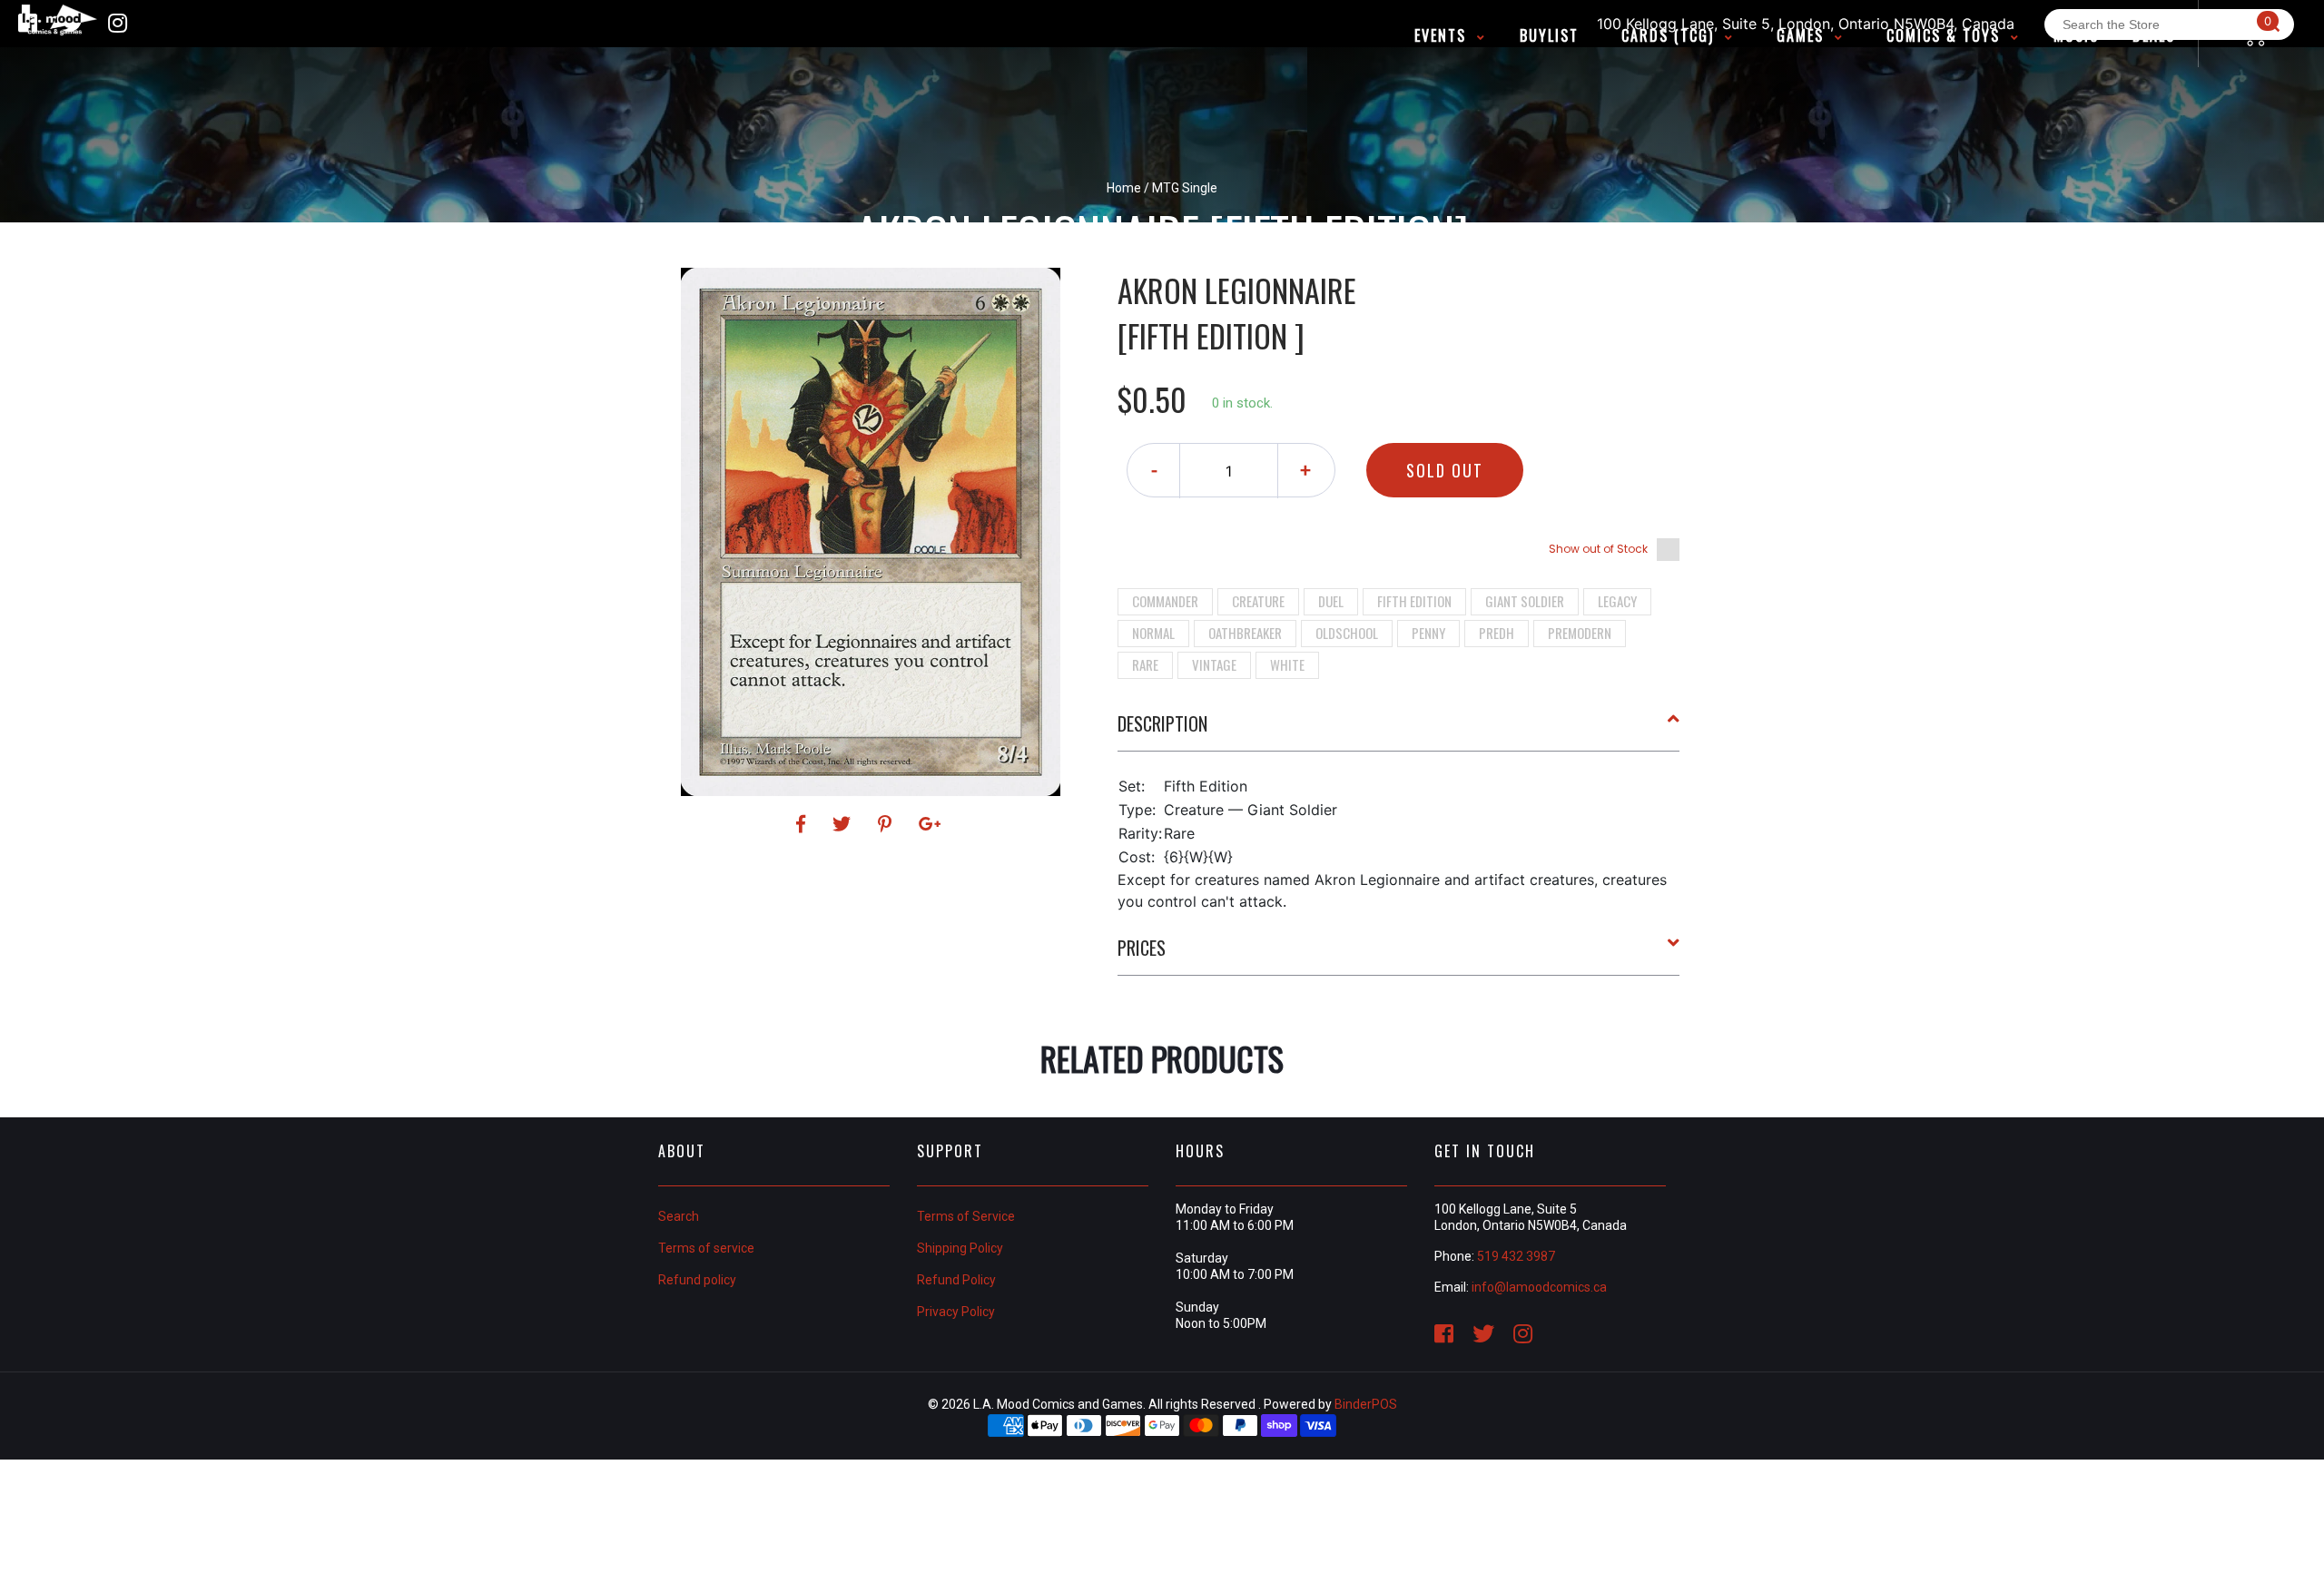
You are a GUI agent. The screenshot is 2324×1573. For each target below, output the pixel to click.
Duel (1331, 601)
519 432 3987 (1516, 1256)
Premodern (1580, 633)
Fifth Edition (1414, 601)
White (1287, 664)
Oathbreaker (1245, 633)
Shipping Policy (960, 1248)
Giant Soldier (1525, 601)
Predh (1497, 633)
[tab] (1399, 731)
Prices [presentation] (1142, 948)
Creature (1258, 601)
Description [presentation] (1162, 723)
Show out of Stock (1598, 549)
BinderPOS (1366, 1404)
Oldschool (1347, 633)
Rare (1145, 664)
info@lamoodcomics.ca (1539, 1287)
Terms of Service (966, 1216)
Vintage (1214, 664)
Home (1124, 188)
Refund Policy (956, 1280)
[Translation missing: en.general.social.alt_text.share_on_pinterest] (887, 824)
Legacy (1617, 601)
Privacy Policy (956, 1312)
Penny (1428, 633)
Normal (1153, 633)
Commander (1165, 601)
